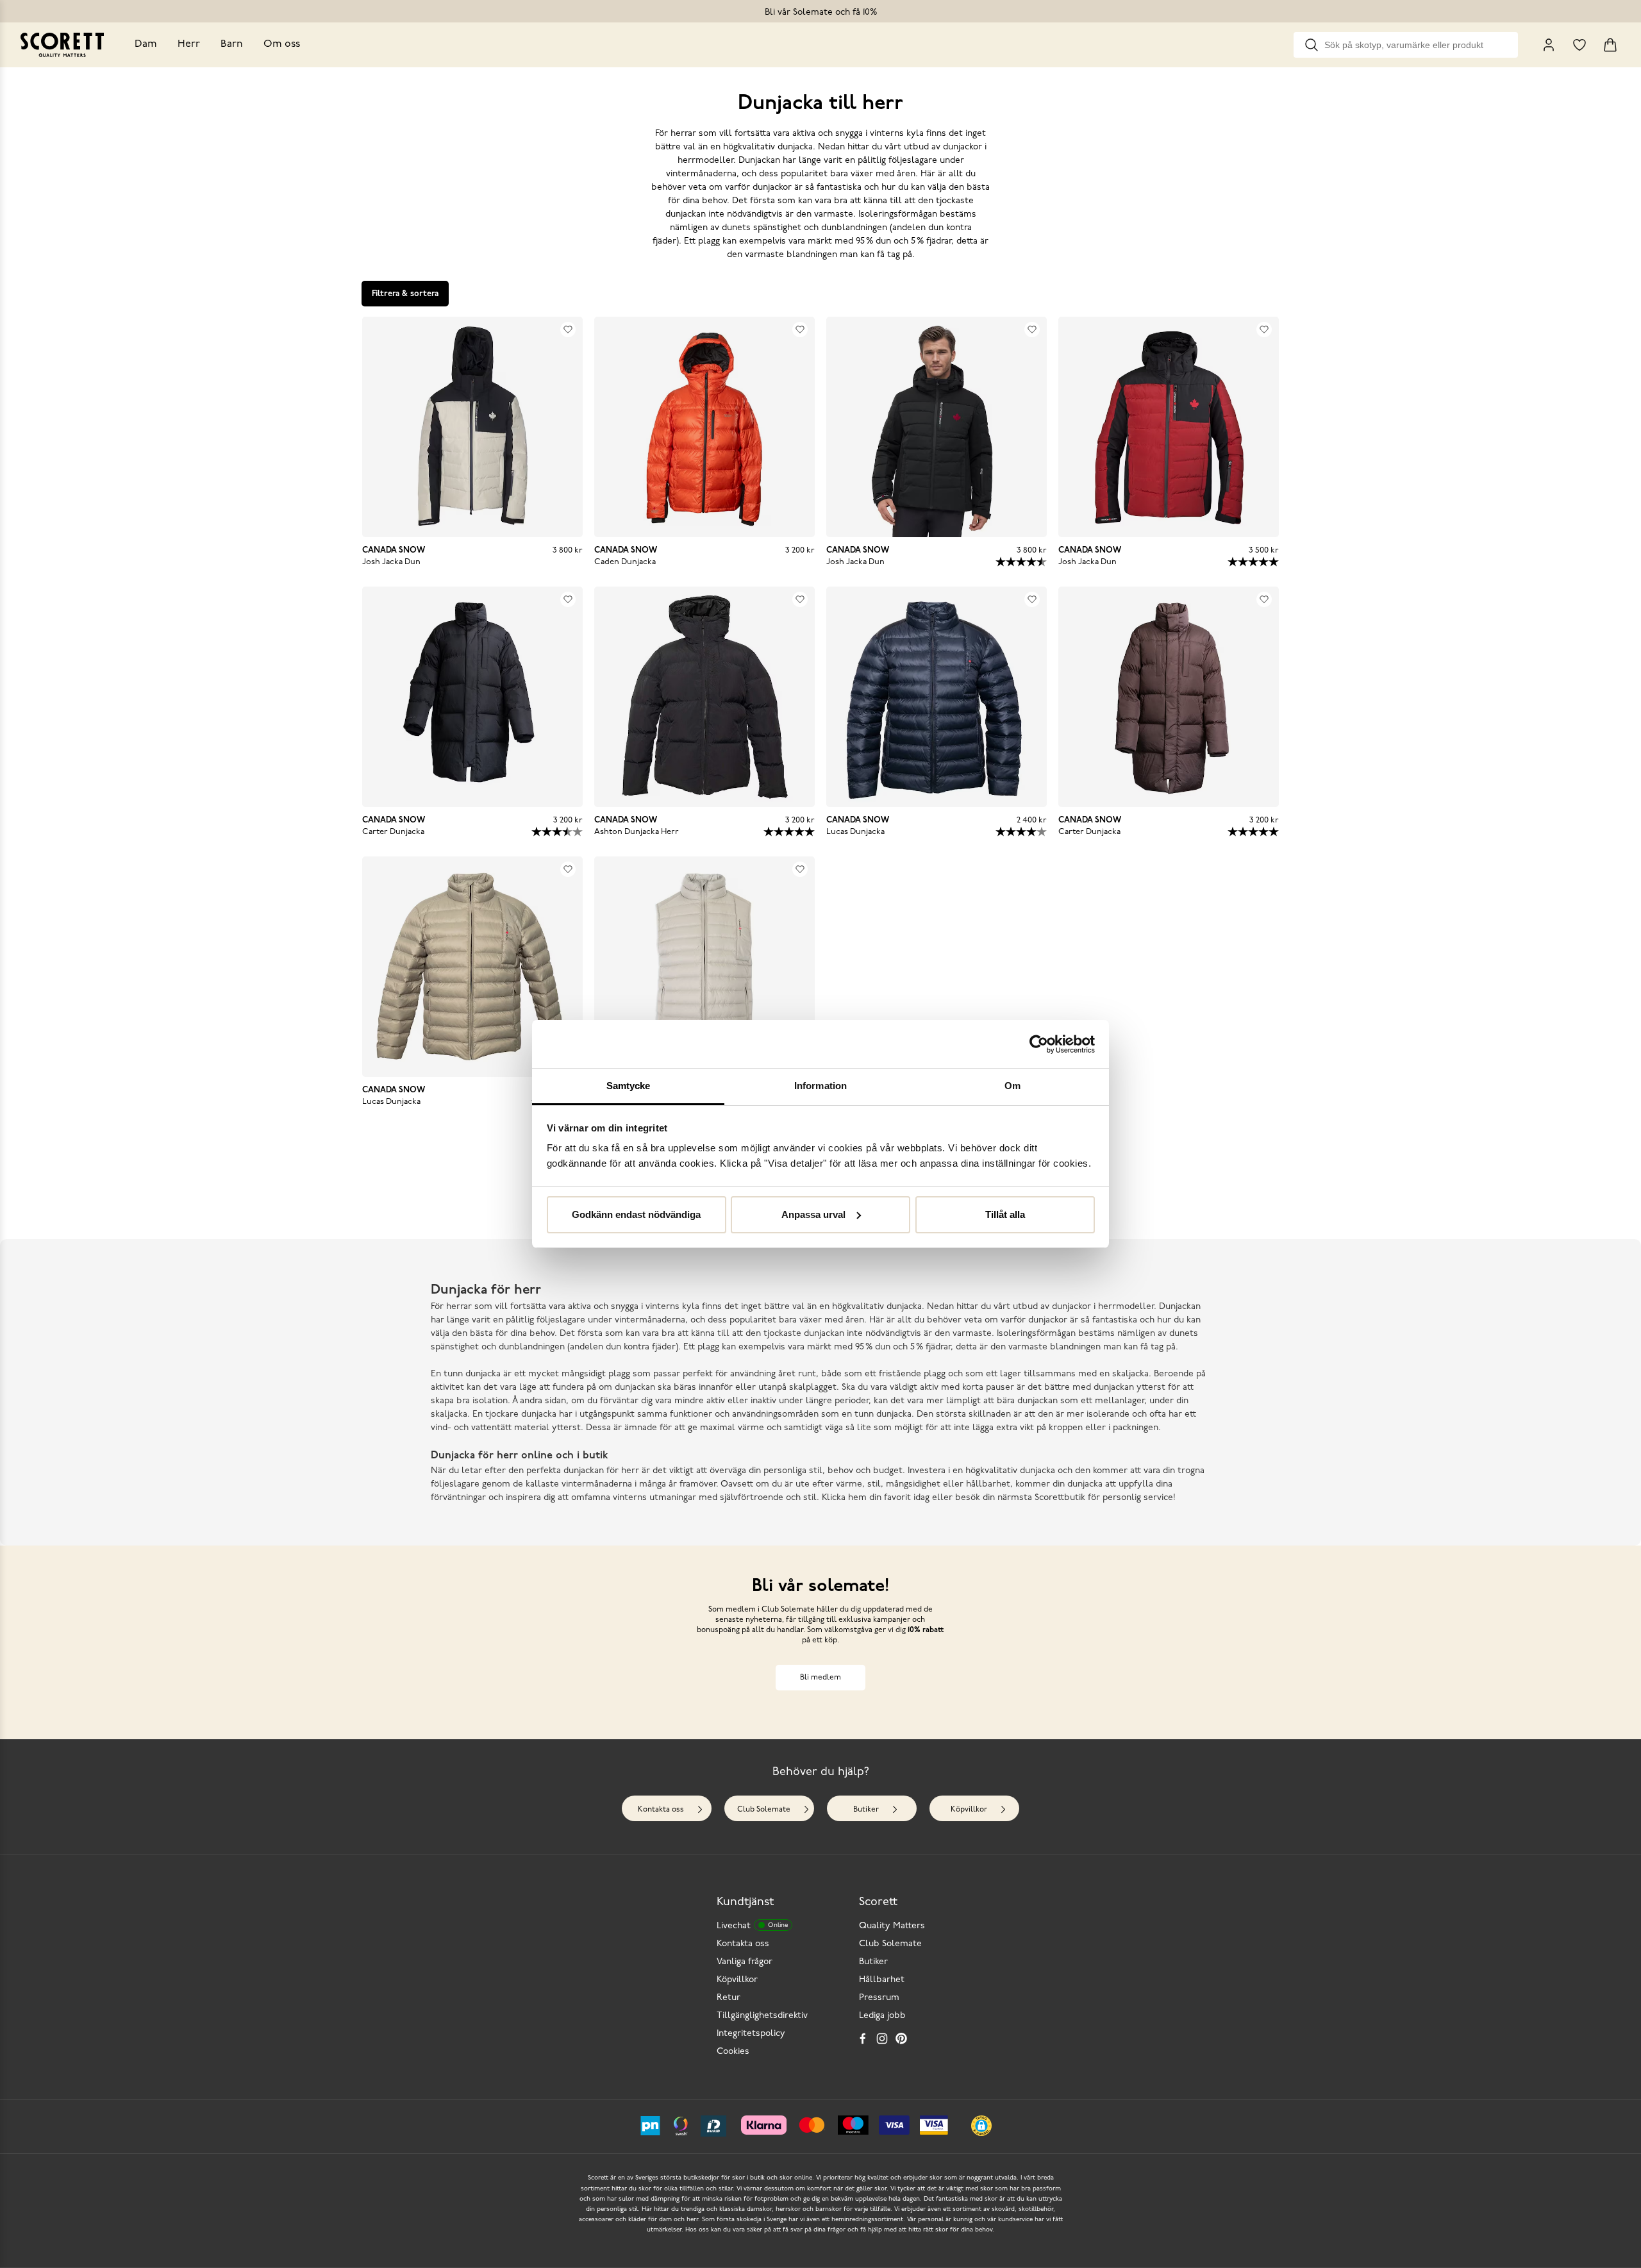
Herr (189, 44)
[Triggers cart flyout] (1610, 45)
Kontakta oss (661, 1810)
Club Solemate (764, 1810)
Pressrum (879, 1998)
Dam (146, 44)
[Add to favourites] (568, 329)
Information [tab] (820, 1086)
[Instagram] (882, 2039)
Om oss (282, 44)
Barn (232, 44)
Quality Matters (892, 1926)
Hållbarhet (882, 1980)
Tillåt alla (1005, 1214)
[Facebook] (863, 2039)
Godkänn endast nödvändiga (636, 1214)
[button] (981, 2126)
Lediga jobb (882, 2016)
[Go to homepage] (62, 45)
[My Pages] (1549, 45)
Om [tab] (1012, 1086)
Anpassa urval (813, 1214)
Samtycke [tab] (629, 1086)
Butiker (866, 1810)
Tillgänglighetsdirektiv (762, 2016)
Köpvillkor (969, 1810)
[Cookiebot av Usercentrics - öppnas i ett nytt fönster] (1039, 1044)
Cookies (733, 2052)
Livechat (752, 1926)
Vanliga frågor (745, 1962)
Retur (729, 1998)
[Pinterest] (901, 2039)
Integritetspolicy (751, 2034)
